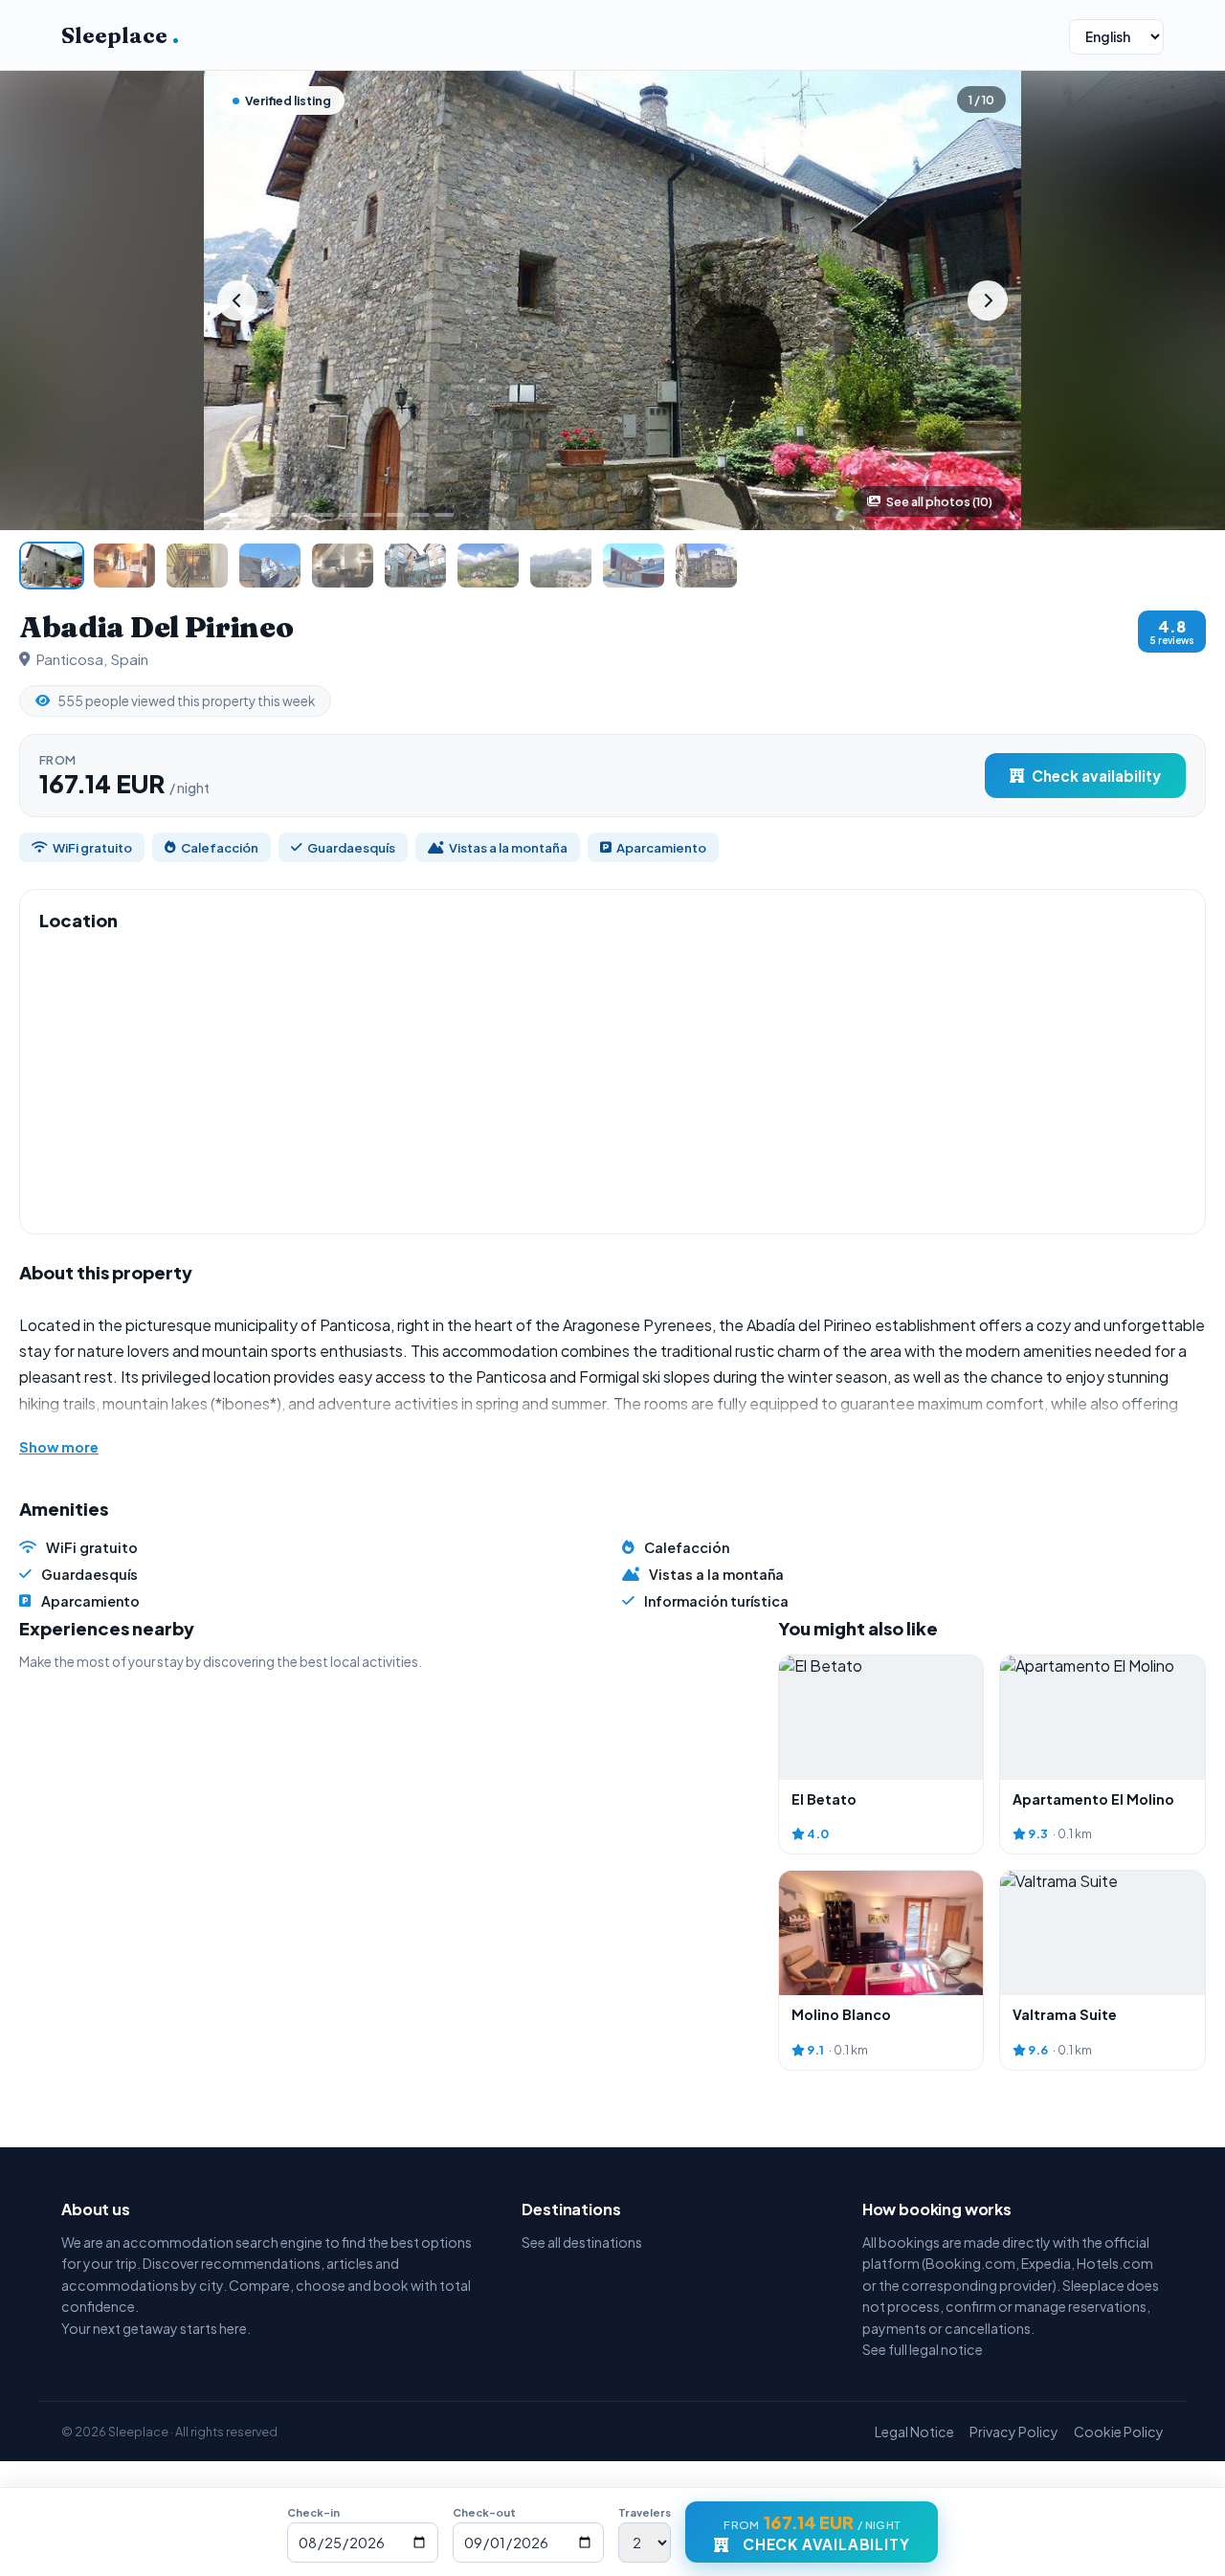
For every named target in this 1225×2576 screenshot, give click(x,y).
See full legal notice (923, 2349)
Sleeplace (120, 35)
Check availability (1096, 776)
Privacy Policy (1014, 2432)
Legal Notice (914, 2432)
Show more (59, 1447)
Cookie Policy (1119, 2432)
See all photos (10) (939, 501)
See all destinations (582, 2242)
